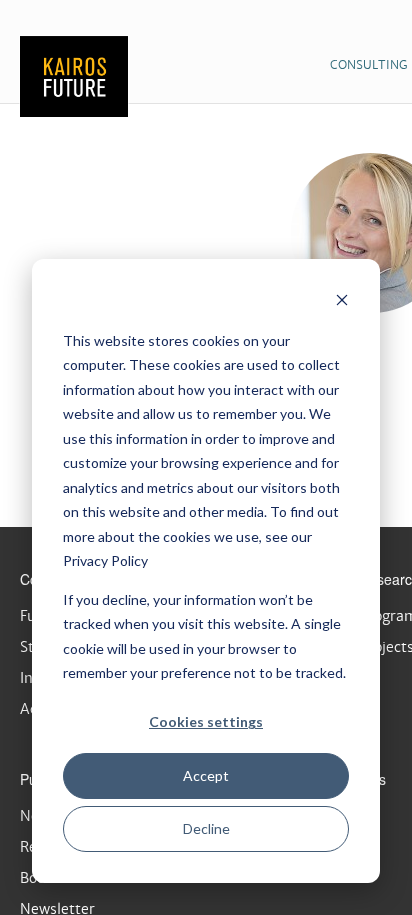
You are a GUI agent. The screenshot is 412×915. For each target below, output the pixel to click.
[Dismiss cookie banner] (342, 302)
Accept (206, 775)
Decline (206, 828)
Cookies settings (206, 721)
